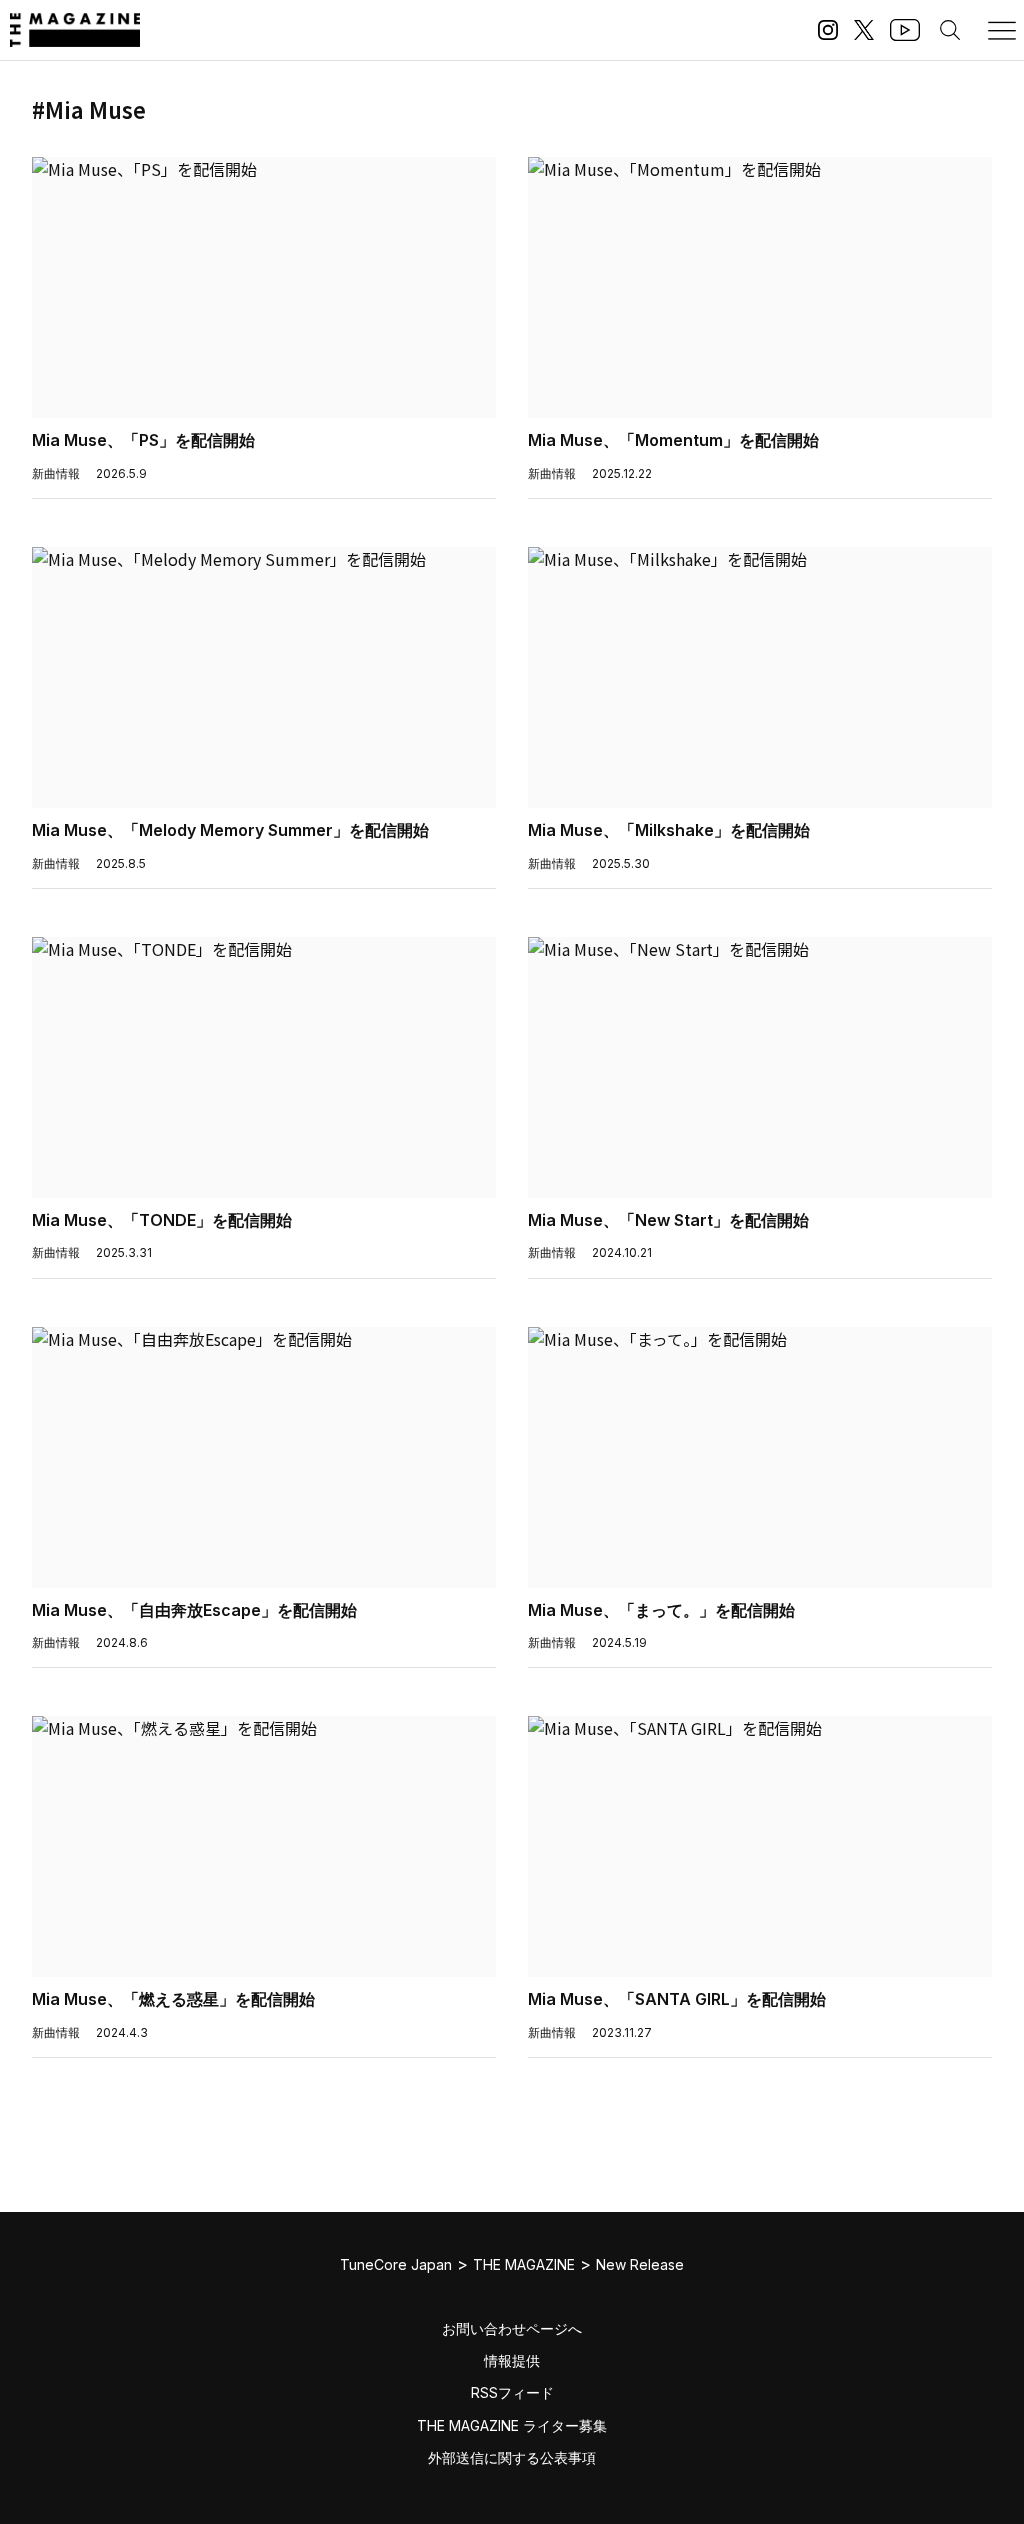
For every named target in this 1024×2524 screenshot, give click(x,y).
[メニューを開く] (1002, 30)
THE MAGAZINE (524, 2264)
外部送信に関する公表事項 (512, 2457)
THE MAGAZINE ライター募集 (512, 2425)
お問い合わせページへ (512, 2328)
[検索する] (950, 30)
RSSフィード (512, 2392)
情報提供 (512, 2360)
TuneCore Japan (396, 2264)
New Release (640, 2264)
